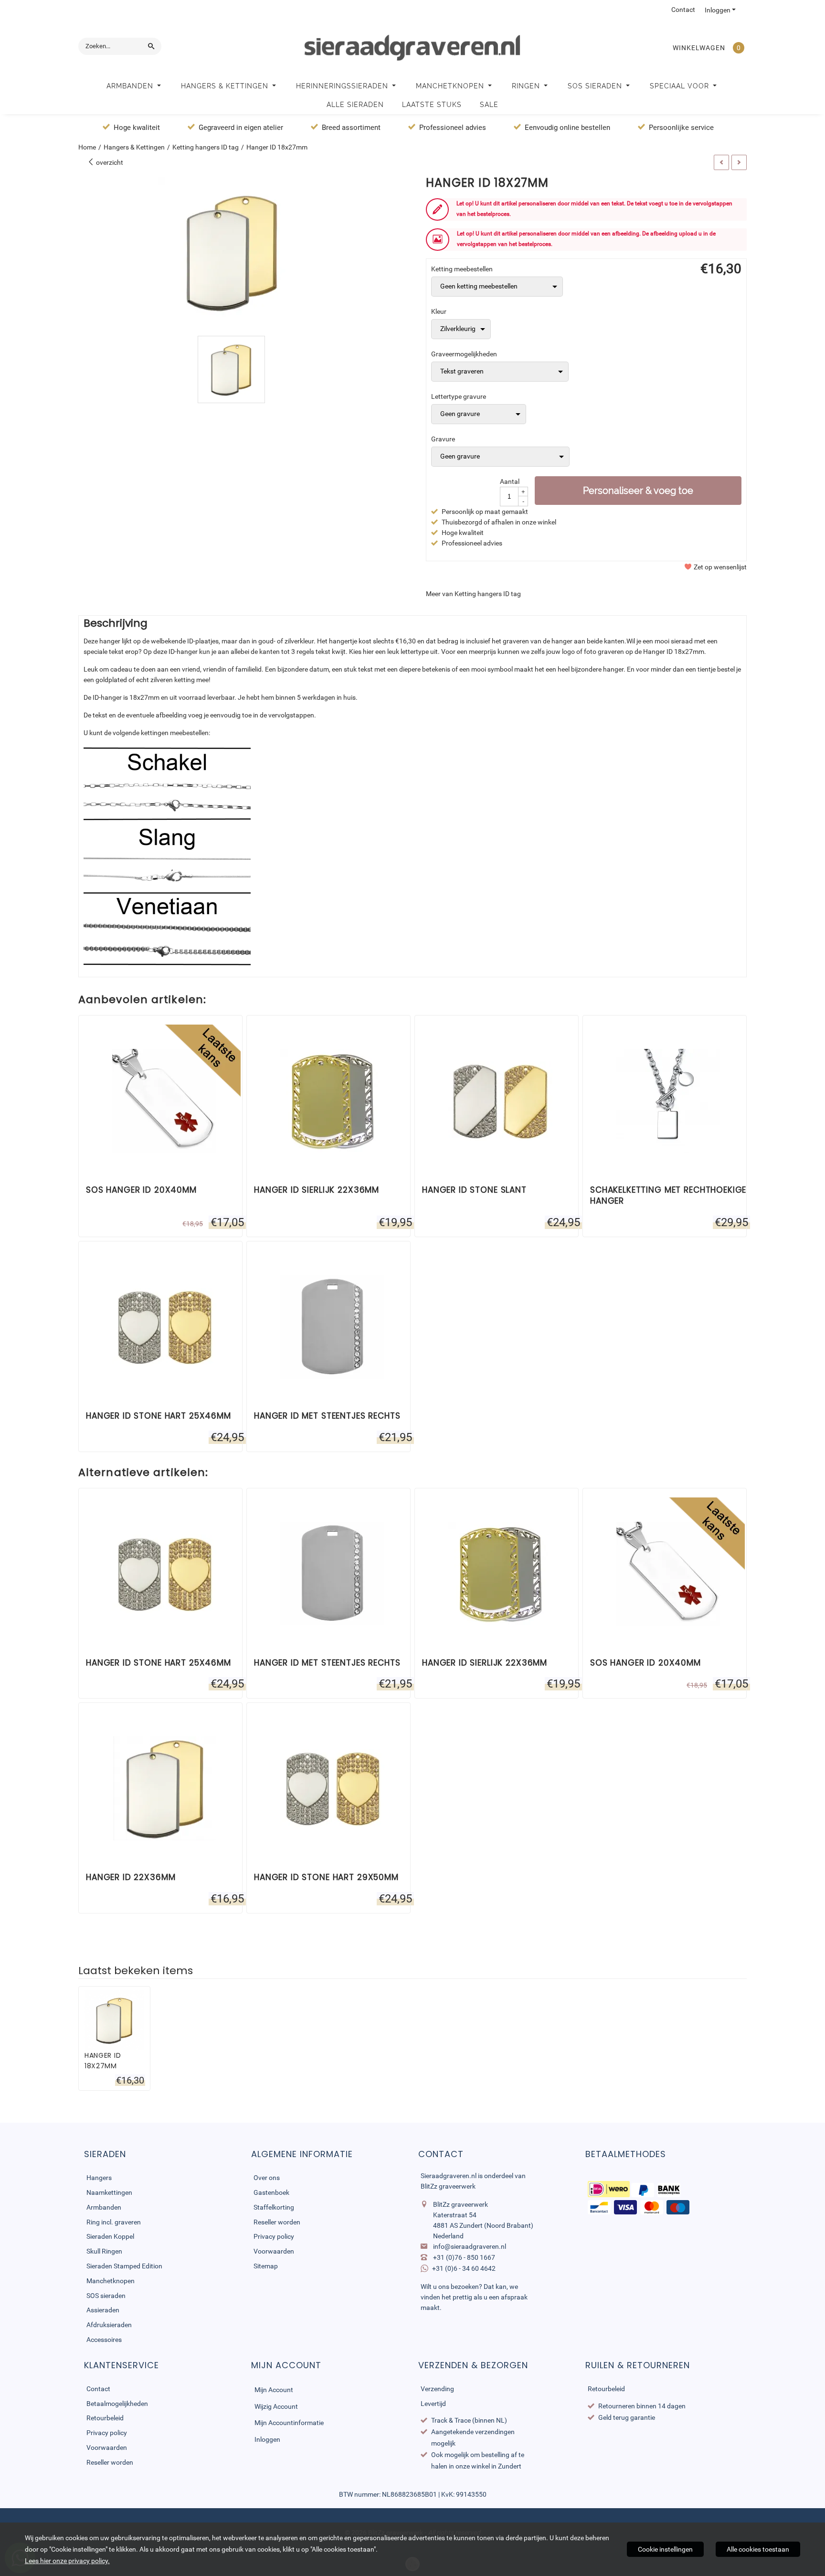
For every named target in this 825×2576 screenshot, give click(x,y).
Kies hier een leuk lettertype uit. (394, 652)
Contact (683, 10)
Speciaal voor (681, 86)
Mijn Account (274, 2390)
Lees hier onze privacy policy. (67, 2561)
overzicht (109, 162)
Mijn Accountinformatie (289, 2423)
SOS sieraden (596, 86)
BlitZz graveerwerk (448, 2186)
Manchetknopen (451, 86)
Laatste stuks (432, 105)
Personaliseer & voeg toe (638, 491)
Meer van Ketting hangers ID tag (473, 594)
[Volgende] (739, 162)
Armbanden (131, 86)
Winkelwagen (699, 48)
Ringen (527, 86)
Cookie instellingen (665, 2549)
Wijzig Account (276, 2406)
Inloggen (718, 10)
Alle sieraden (355, 105)
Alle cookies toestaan (758, 2549)
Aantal (510, 481)
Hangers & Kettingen (226, 86)
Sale (489, 105)
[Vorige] (721, 162)
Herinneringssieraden (343, 86)
